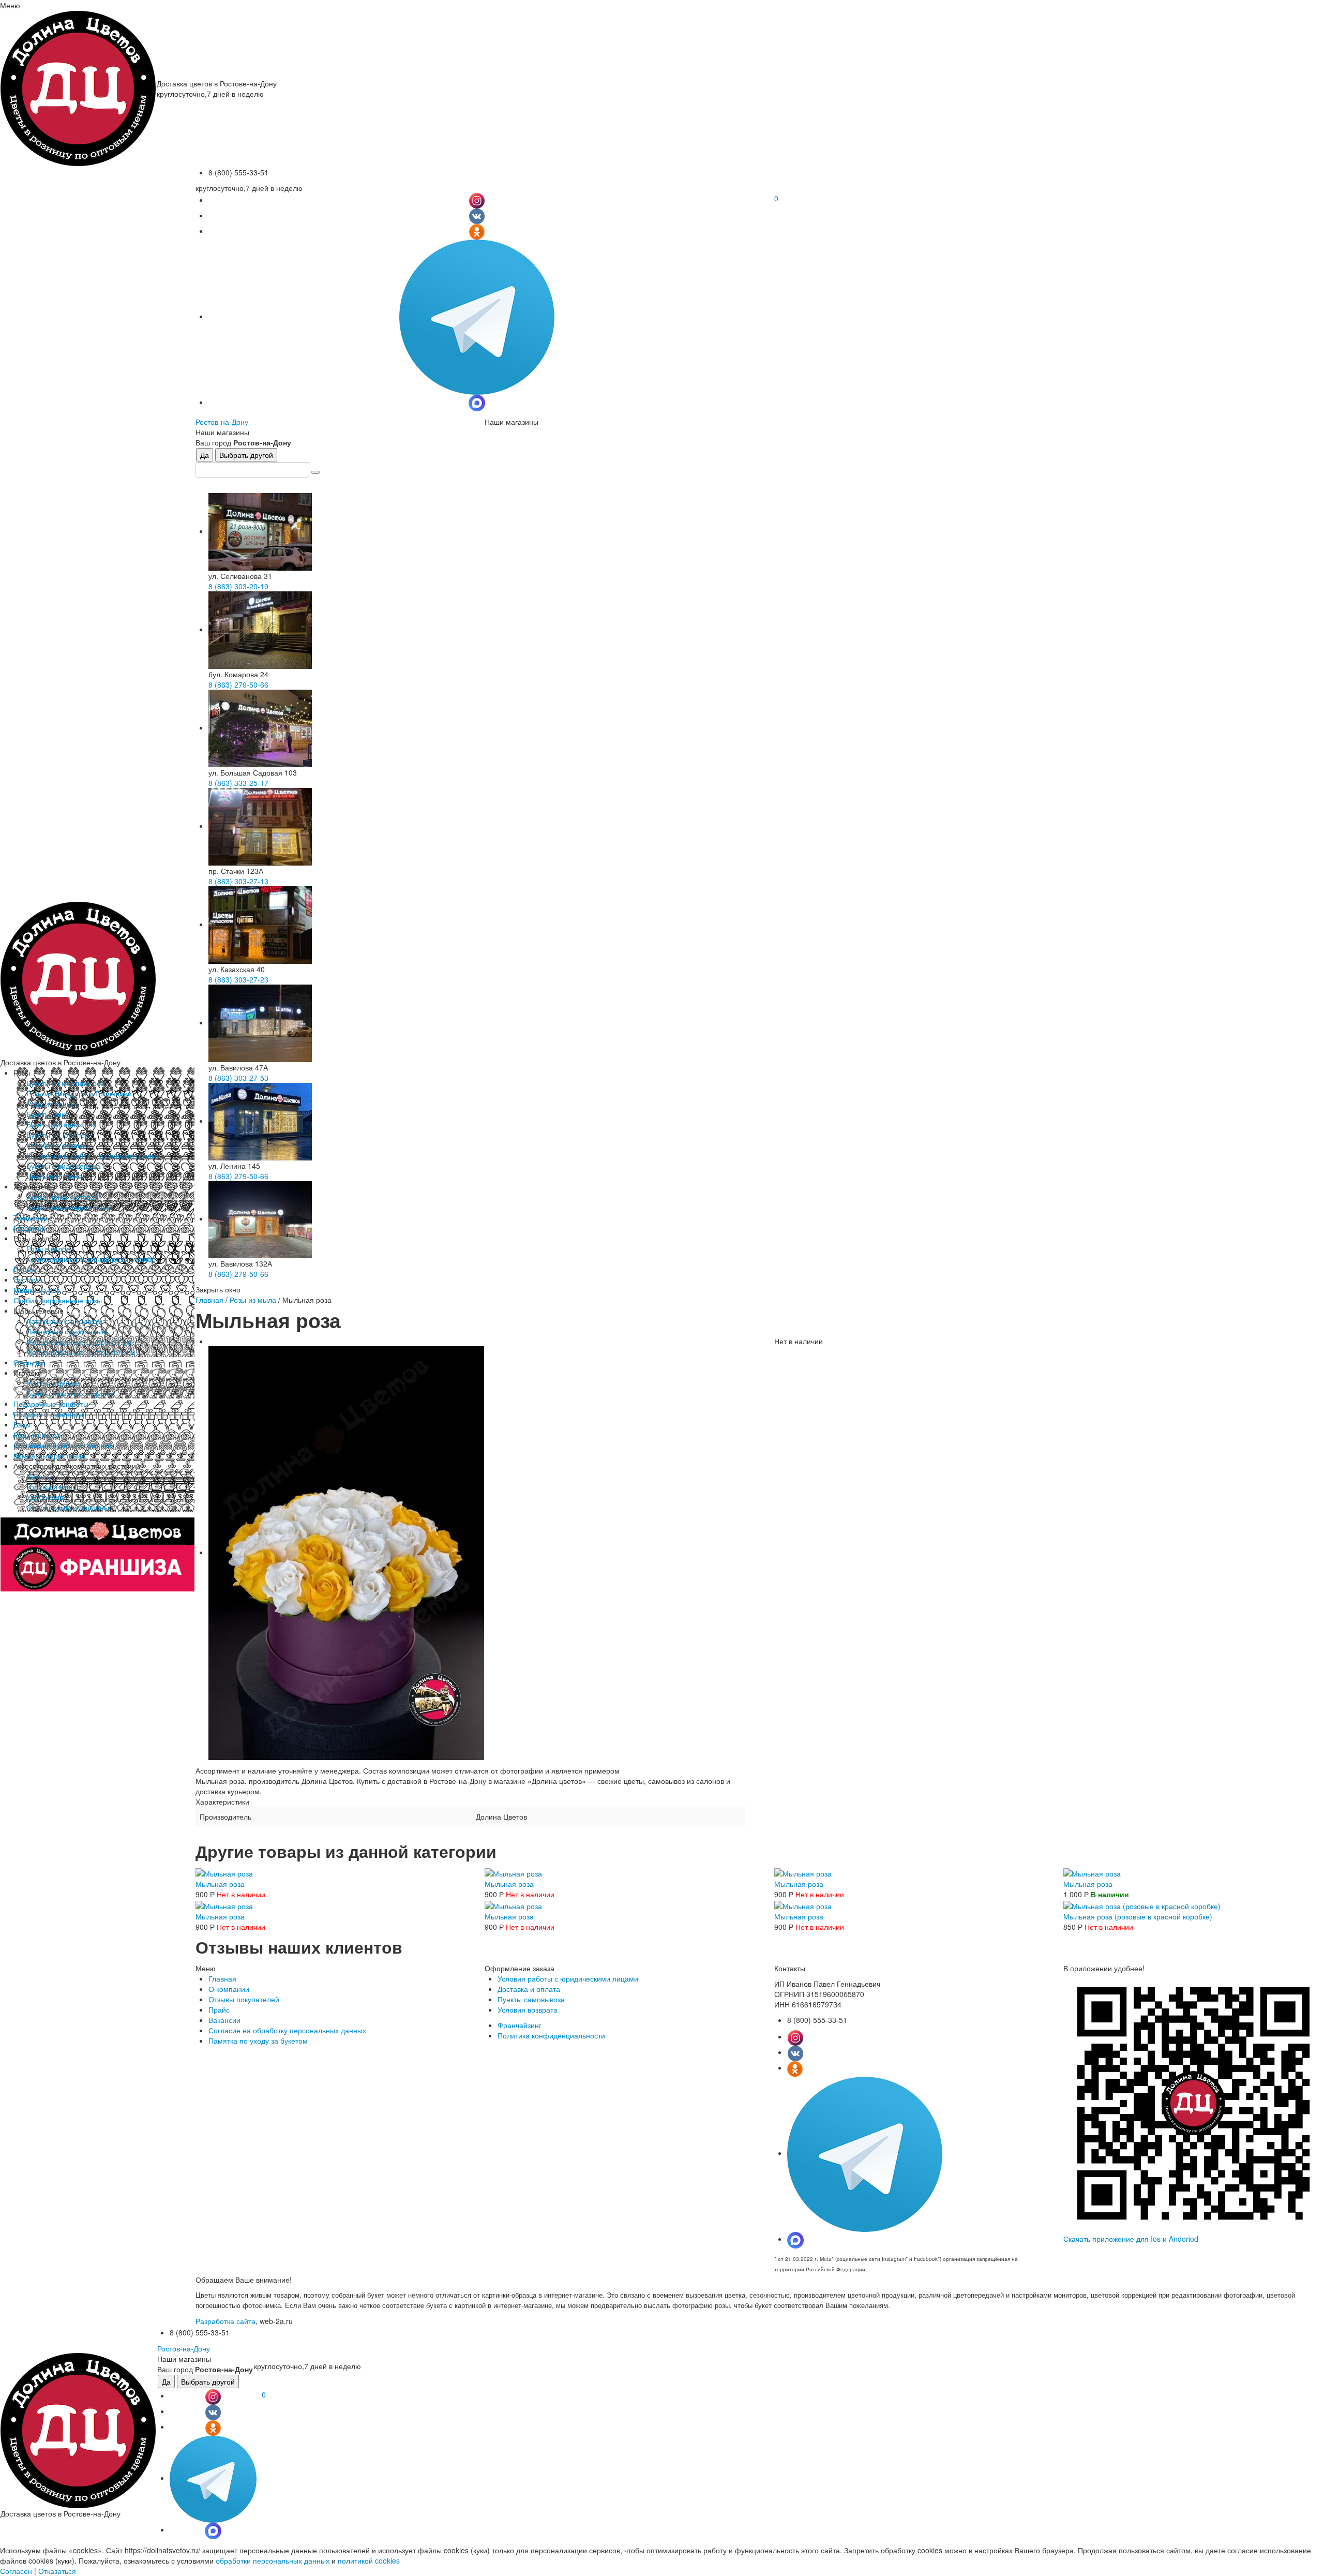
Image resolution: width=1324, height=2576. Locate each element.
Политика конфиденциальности (551, 2035)
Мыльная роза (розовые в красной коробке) (1138, 1916)
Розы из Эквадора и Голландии (79, 1093)
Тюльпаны (31, 1217)
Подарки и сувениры (48, 1414)
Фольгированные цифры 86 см (79, 1342)
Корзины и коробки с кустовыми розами (94, 1155)
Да (205, 455)
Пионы (25, 1269)
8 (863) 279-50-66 (238, 684)
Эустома (28, 1279)
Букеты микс (47, 1114)
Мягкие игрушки (53, 1383)
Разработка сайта (225, 2321)
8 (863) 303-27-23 (238, 979)
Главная (209, 1300)
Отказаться (57, 2571)
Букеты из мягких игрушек (70, 1393)
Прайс (219, 2009)
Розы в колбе (48, 1248)
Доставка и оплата (529, 1989)
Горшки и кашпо (54, 1486)
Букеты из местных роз (65, 1083)
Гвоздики (28, 1228)
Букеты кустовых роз (61, 1124)
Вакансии (224, 2020)
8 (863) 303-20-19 (238, 586)
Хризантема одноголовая (70, 1207)
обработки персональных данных (273, 2560)
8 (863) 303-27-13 (238, 881)
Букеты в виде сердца (63, 1166)
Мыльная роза (220, 1884)
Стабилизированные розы (58, 1300)
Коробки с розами (57, 1145)
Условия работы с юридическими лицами (568, 1978)
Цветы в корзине (54, 1176)
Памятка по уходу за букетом (258, 2041)
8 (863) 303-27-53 (238, 1078)
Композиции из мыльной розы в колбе (91, 1259)
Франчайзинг (520, 2025)
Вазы (22, 1424)
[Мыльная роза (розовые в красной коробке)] (1142, 1904)
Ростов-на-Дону (222, 422)
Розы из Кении (51, 1104)
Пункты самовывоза (531, 1999)
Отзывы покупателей (244, 1999)
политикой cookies (369, 2560)
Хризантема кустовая (63, 1197)
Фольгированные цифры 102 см (81, 1352)
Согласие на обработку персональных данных (287, 2030)
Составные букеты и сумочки (63, 1445)
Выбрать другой (246, 455)
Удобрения (45, 1497)
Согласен (16, 2571)
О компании (229, 1989)
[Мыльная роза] (224, 1872)
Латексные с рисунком (64, 1321)
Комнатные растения (49, 1455)
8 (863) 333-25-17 (238, 783)
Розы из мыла (37, 1435)
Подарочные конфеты (51, 1404)
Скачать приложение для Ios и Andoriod (1131, 2239)
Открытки (29, 1362)
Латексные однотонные (66, 1331)
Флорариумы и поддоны (68, 1507)
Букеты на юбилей (58, 1135)
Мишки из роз (36, 1290)
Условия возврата (528, 2009)
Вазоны (39, 1476)
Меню (10, 5)
